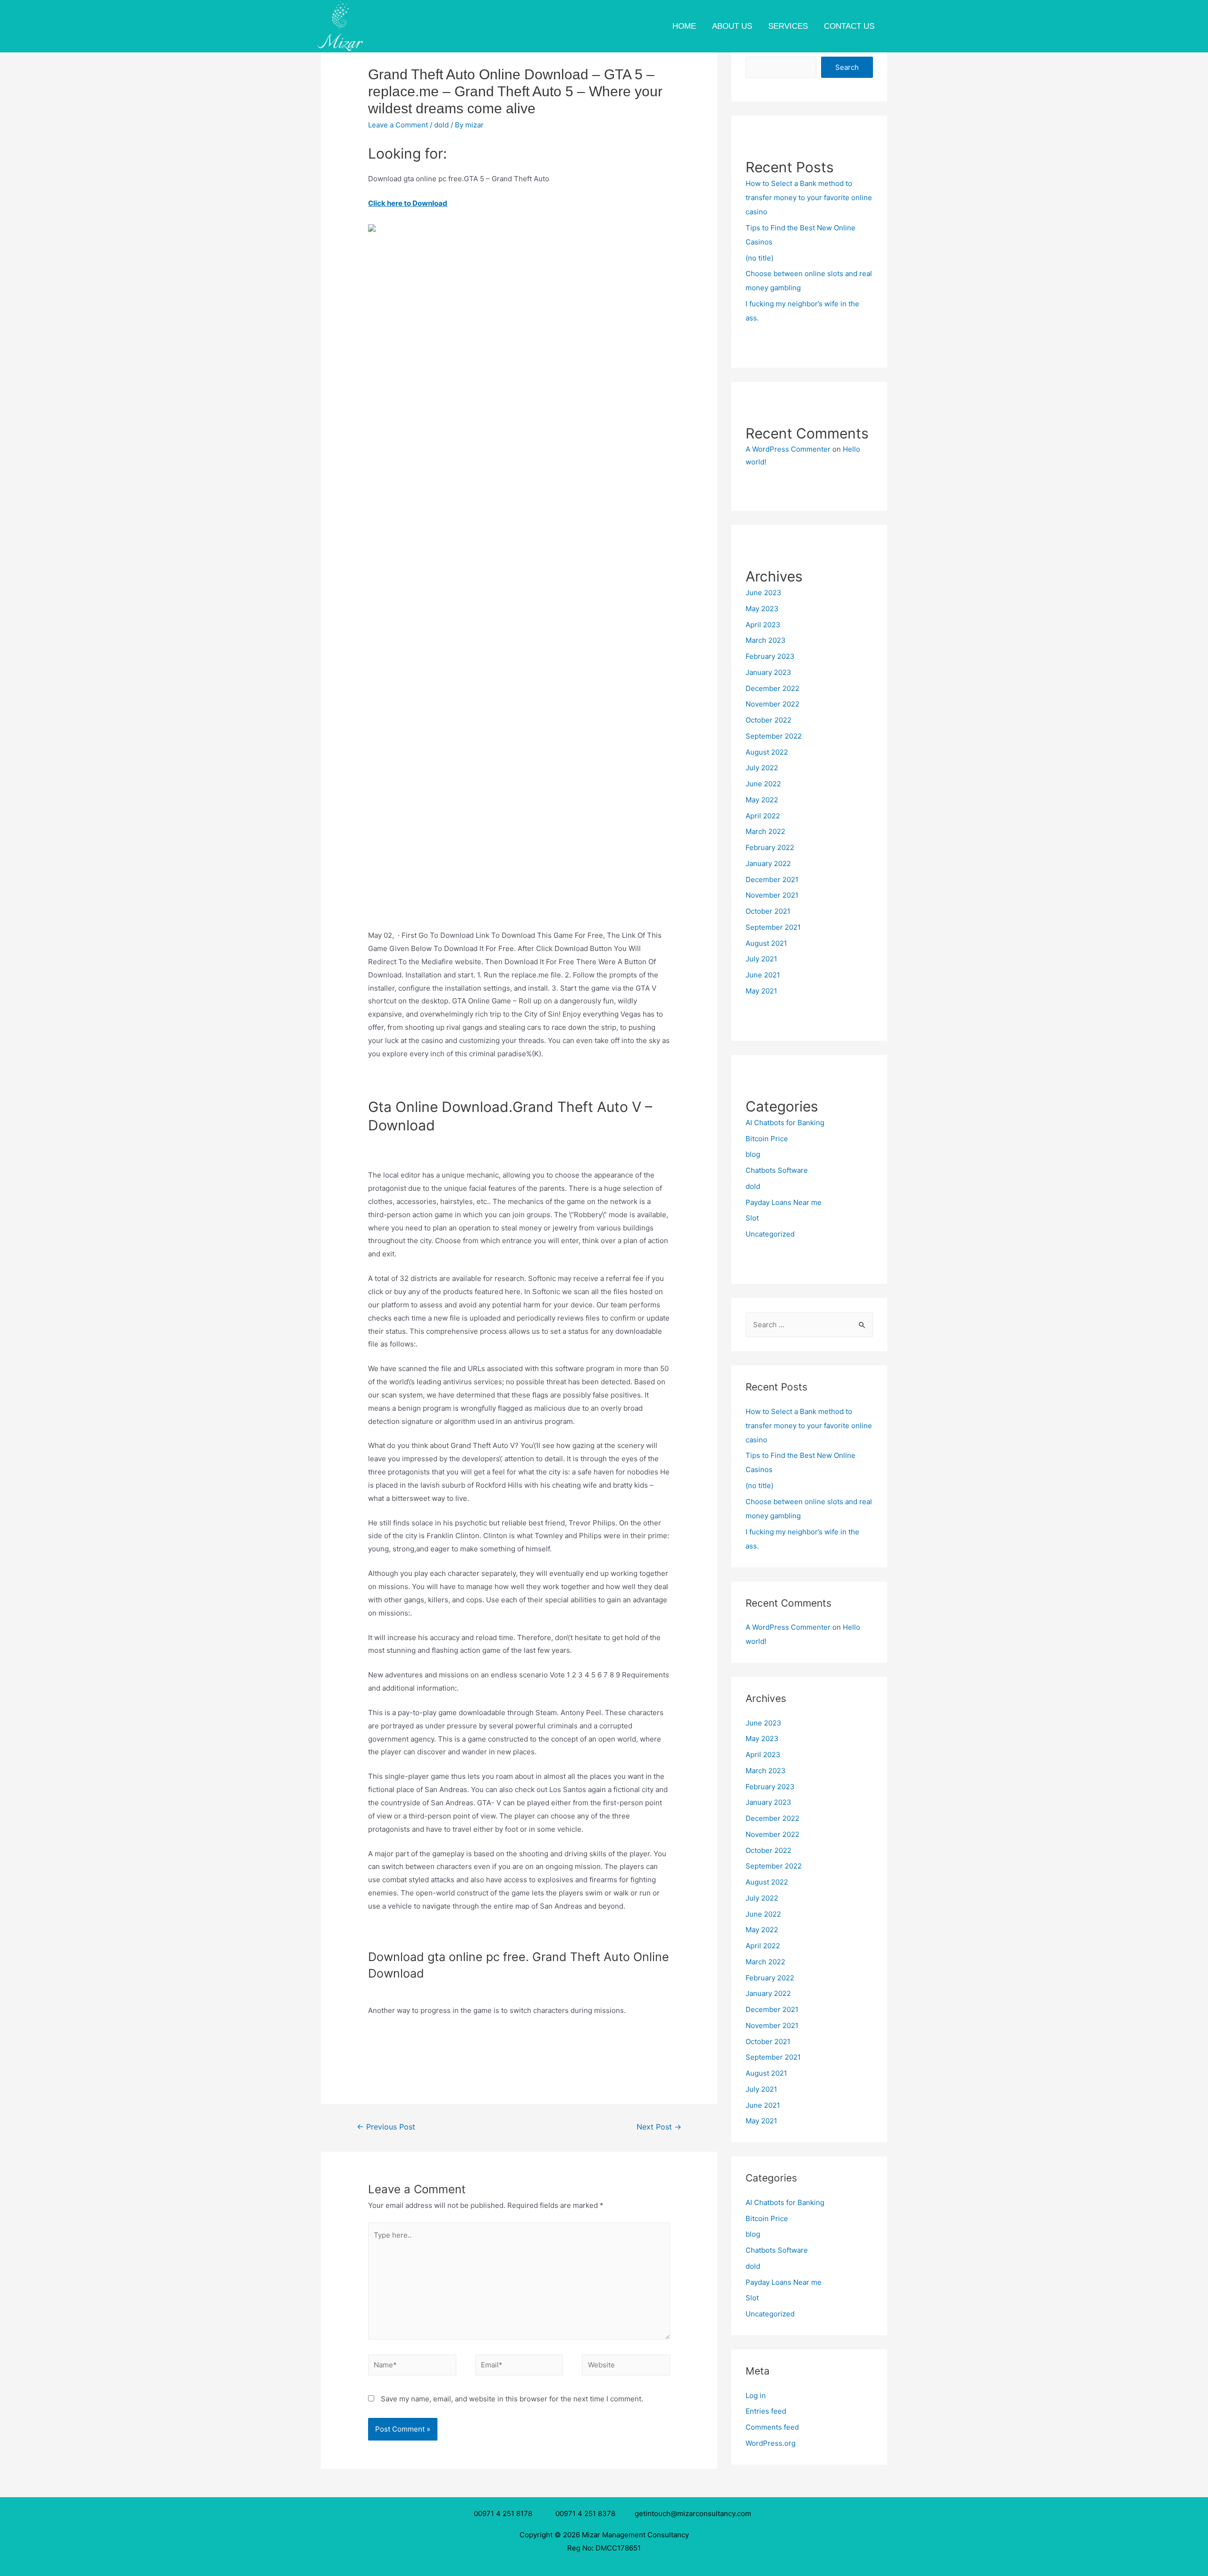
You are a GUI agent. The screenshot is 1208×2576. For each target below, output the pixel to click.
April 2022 (763, 816)
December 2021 (772, 880)
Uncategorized (770, 1234)
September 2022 (774, 736)
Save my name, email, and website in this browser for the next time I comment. (512, 2399)
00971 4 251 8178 (505, 2513)
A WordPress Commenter (788, 449)
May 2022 (762, 800)
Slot (752, 1218)
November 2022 (772, 704)
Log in (756, 2395)
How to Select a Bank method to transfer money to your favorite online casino (809, 198)
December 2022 (772, 688)
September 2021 (773, 927)
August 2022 (767, 752)
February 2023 (770, 656)
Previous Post (386, 2127)
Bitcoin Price (767, 1139)
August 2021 (766, 943)
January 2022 (768, 863)
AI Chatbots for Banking (785, 1123)
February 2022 (770, 847)
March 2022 (765, 831)
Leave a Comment (398, 125)
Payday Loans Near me (784, 1202)
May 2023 (762, 609)
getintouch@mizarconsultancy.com (693, 2513)
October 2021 (768, 911)
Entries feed (766, 2411)
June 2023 (763, 593)
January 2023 (768, 672)
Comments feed (772, 2427)
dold (441, 125)
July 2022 (762, 768)
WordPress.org (771, 2443)
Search (847, 67)
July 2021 (761, 959)
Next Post (659, 2127)
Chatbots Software (777, 1170)
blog (753, 1154)
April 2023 (763, 625)
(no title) (759, 258)
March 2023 (766, 640)
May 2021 (761, 991)
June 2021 (763, 975)
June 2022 (763, 784)
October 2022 (768, 720)
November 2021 (772, 895)
